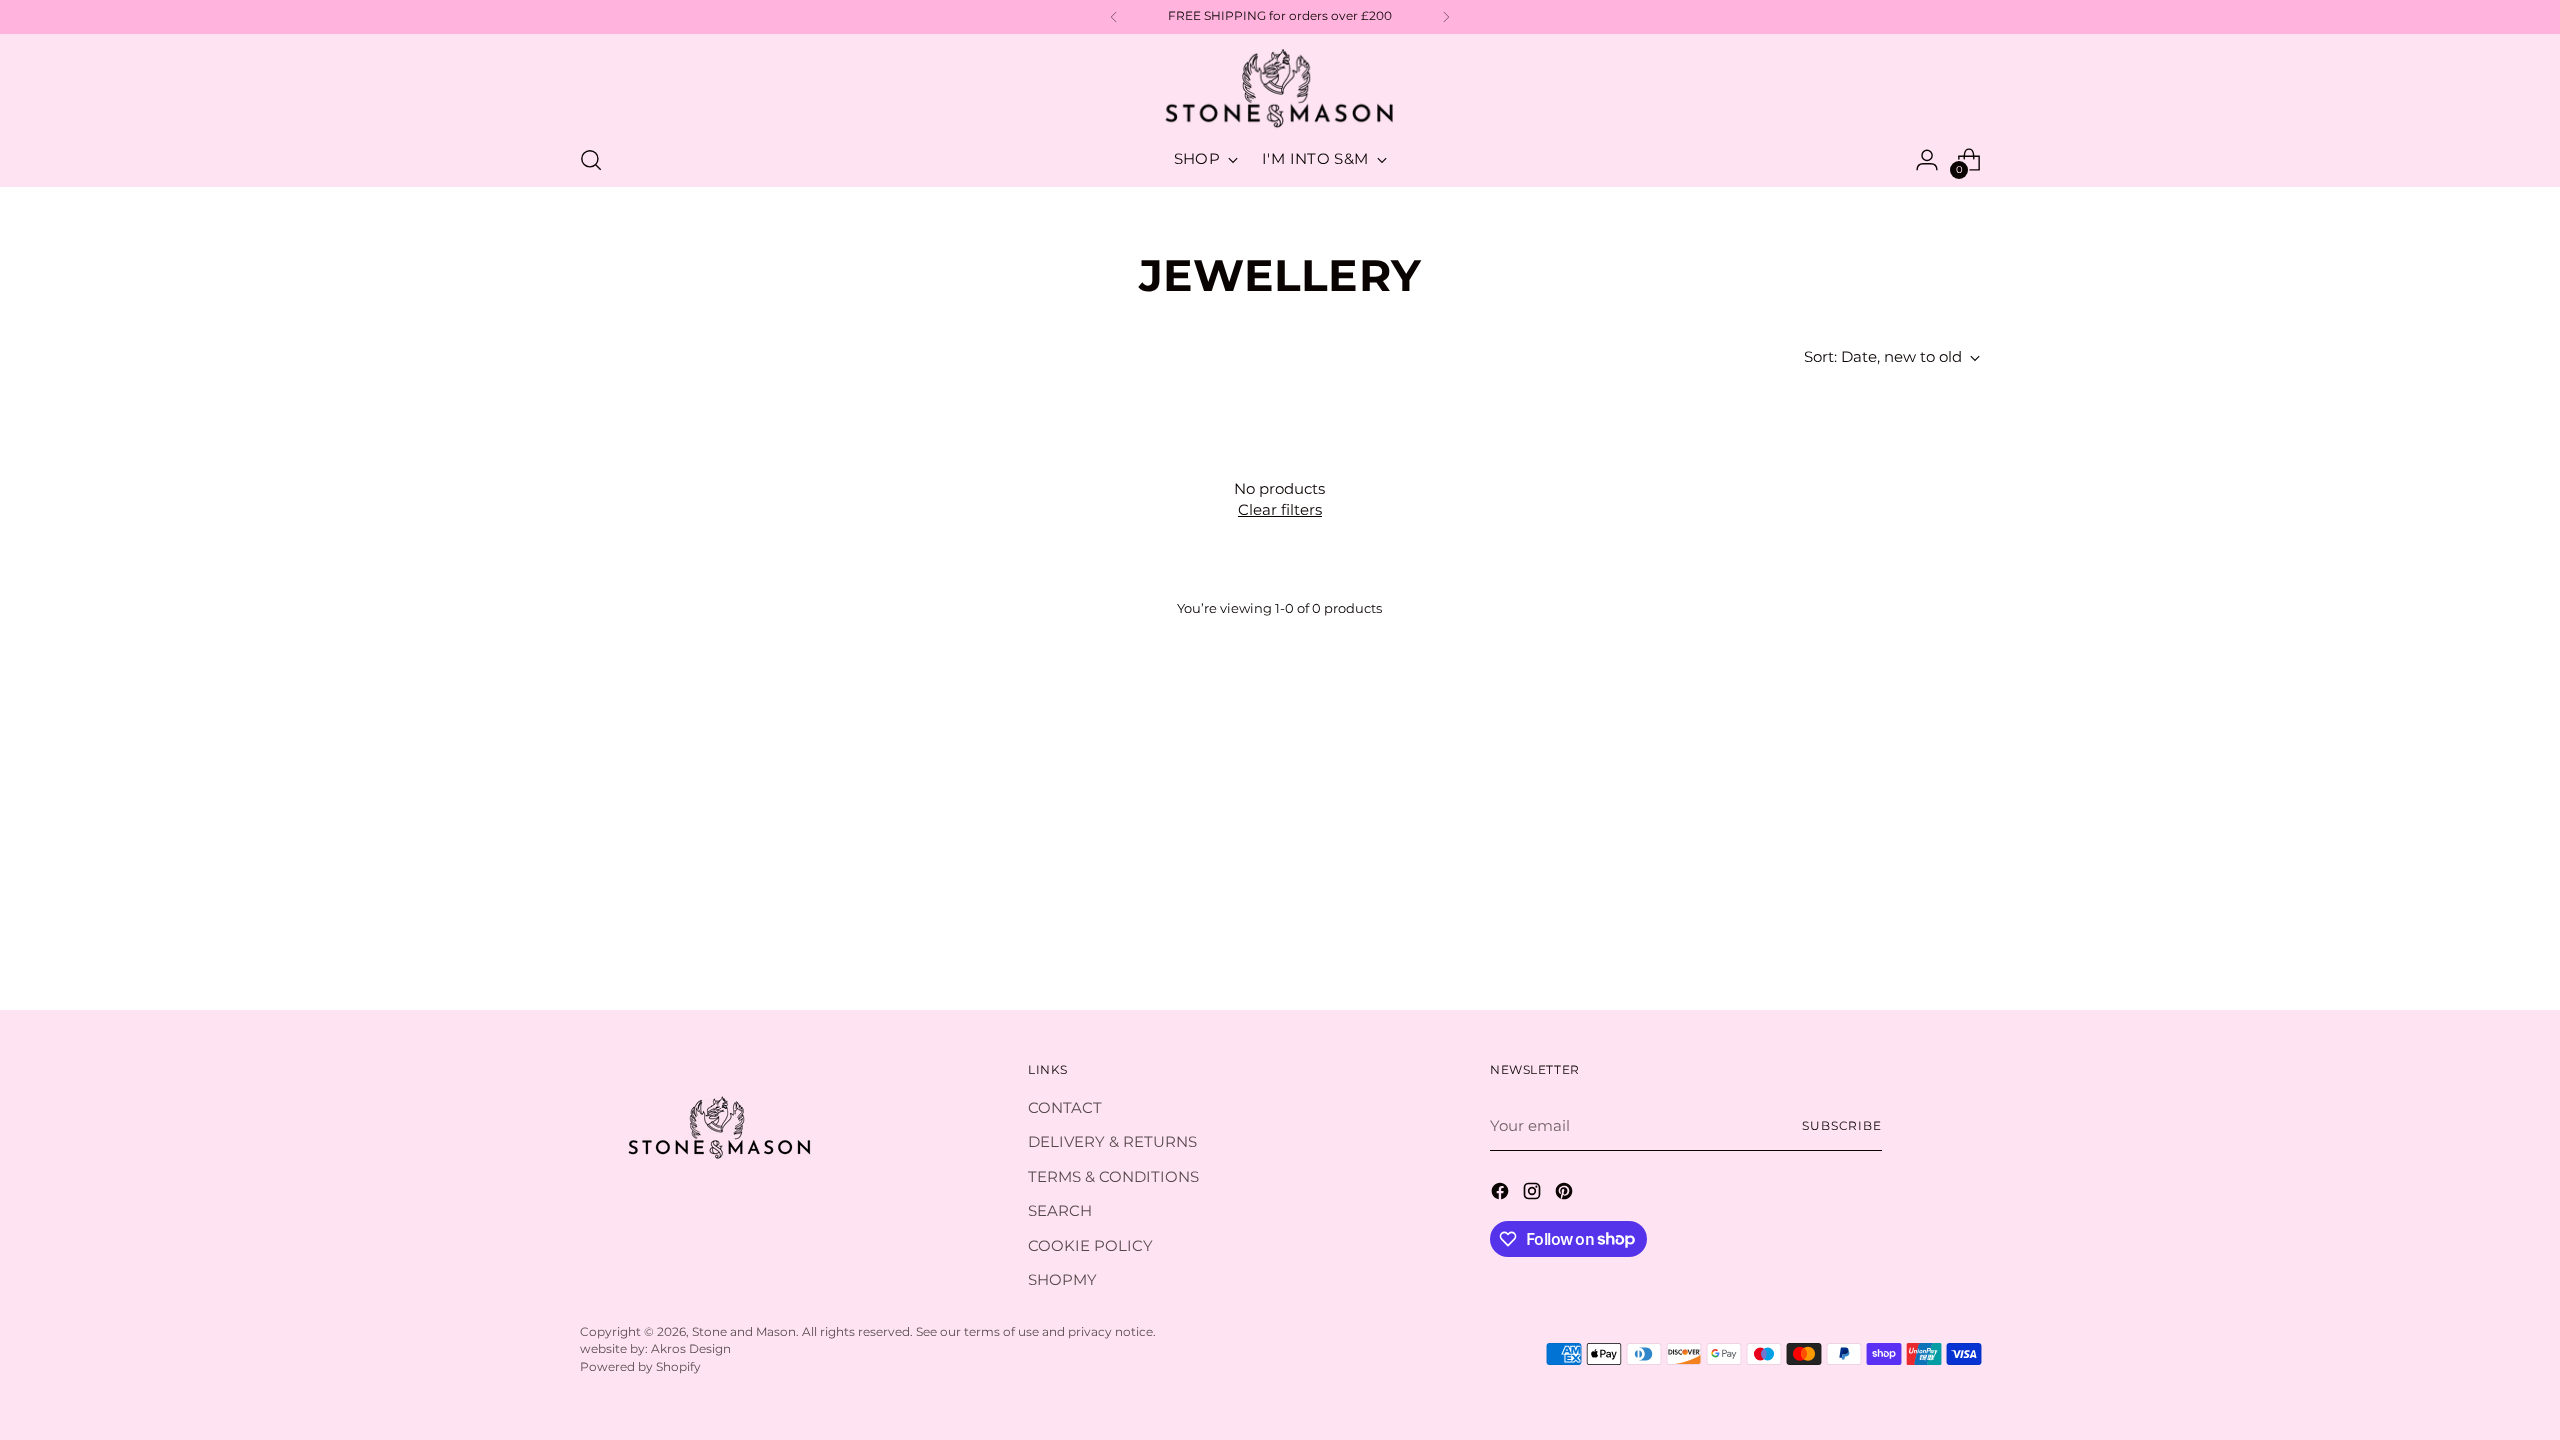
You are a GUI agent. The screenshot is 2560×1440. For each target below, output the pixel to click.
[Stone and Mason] (1280, 89)
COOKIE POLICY (1090, 1245)
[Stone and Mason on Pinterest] (1566, 1194)
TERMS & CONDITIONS (1113, 1176)
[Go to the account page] (1927, 160)
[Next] (1446, 17)
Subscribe (1842, 1126)
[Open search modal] (591, 160)
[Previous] (1114, 17)
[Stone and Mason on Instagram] (1534, 1194)
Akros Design (691, 1349)
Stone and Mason (744, 1332)
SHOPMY (1062, 1279)
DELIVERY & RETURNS (1112, 1141)
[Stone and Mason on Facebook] (1502, 1194)
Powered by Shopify (640, 1367)
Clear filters (1280, 509)
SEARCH (1060, 1210)
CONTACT (1065, 1107)
